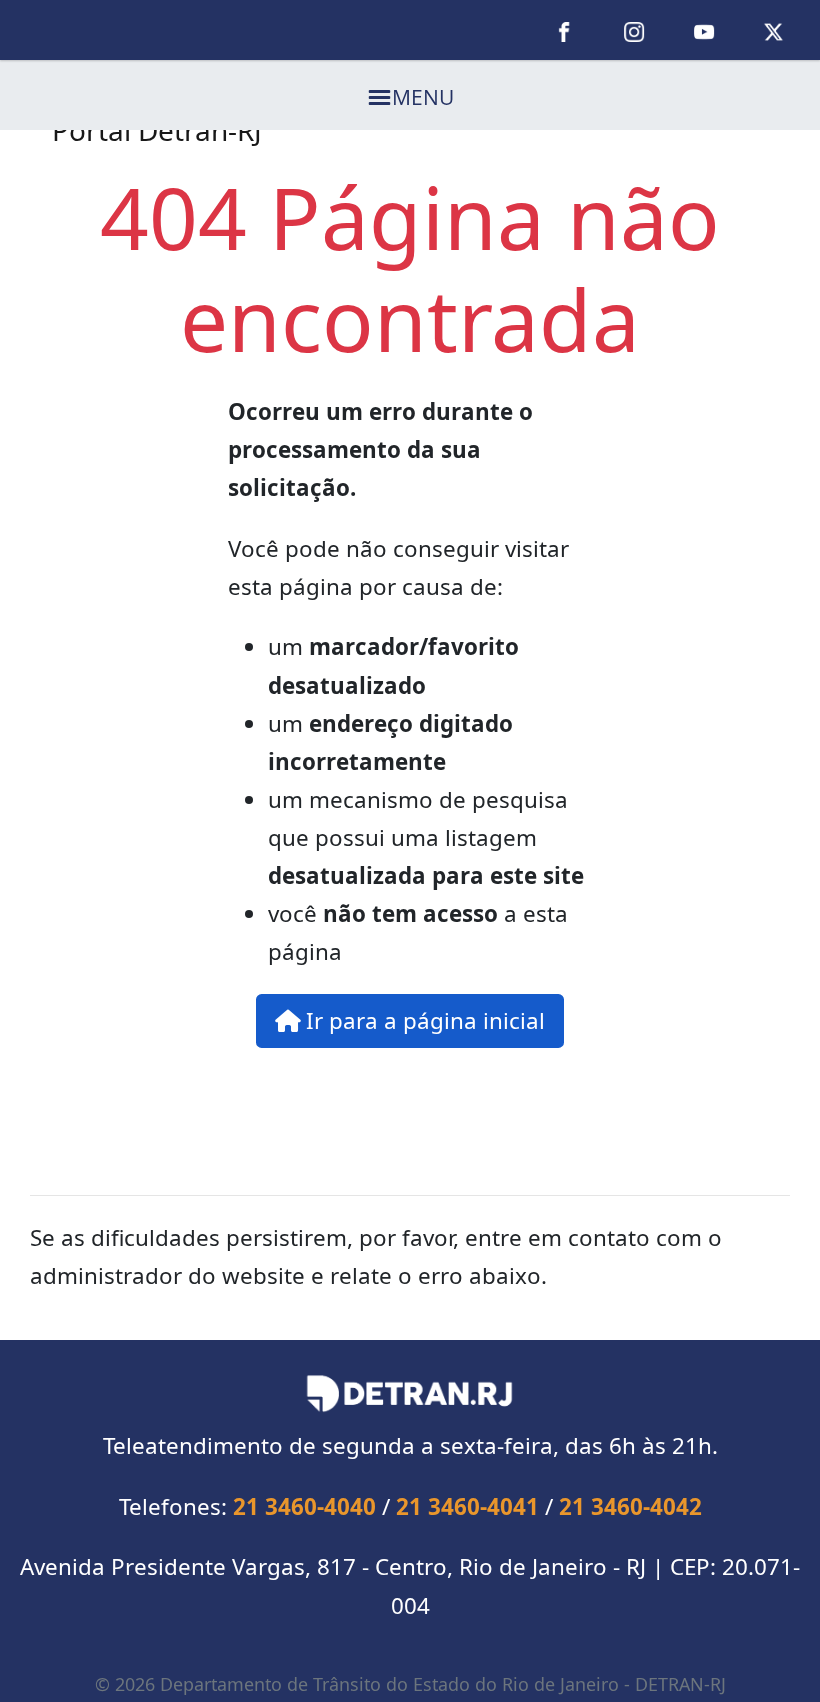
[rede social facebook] (565, 30)
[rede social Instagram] (634, 30)
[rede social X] (774, 30)
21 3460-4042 (630, 1506)
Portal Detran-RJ (157, 130)
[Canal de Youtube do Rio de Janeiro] (704, 30)
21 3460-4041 (467, 1506)
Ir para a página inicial (422, 1020)
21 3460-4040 (304, 1506)
